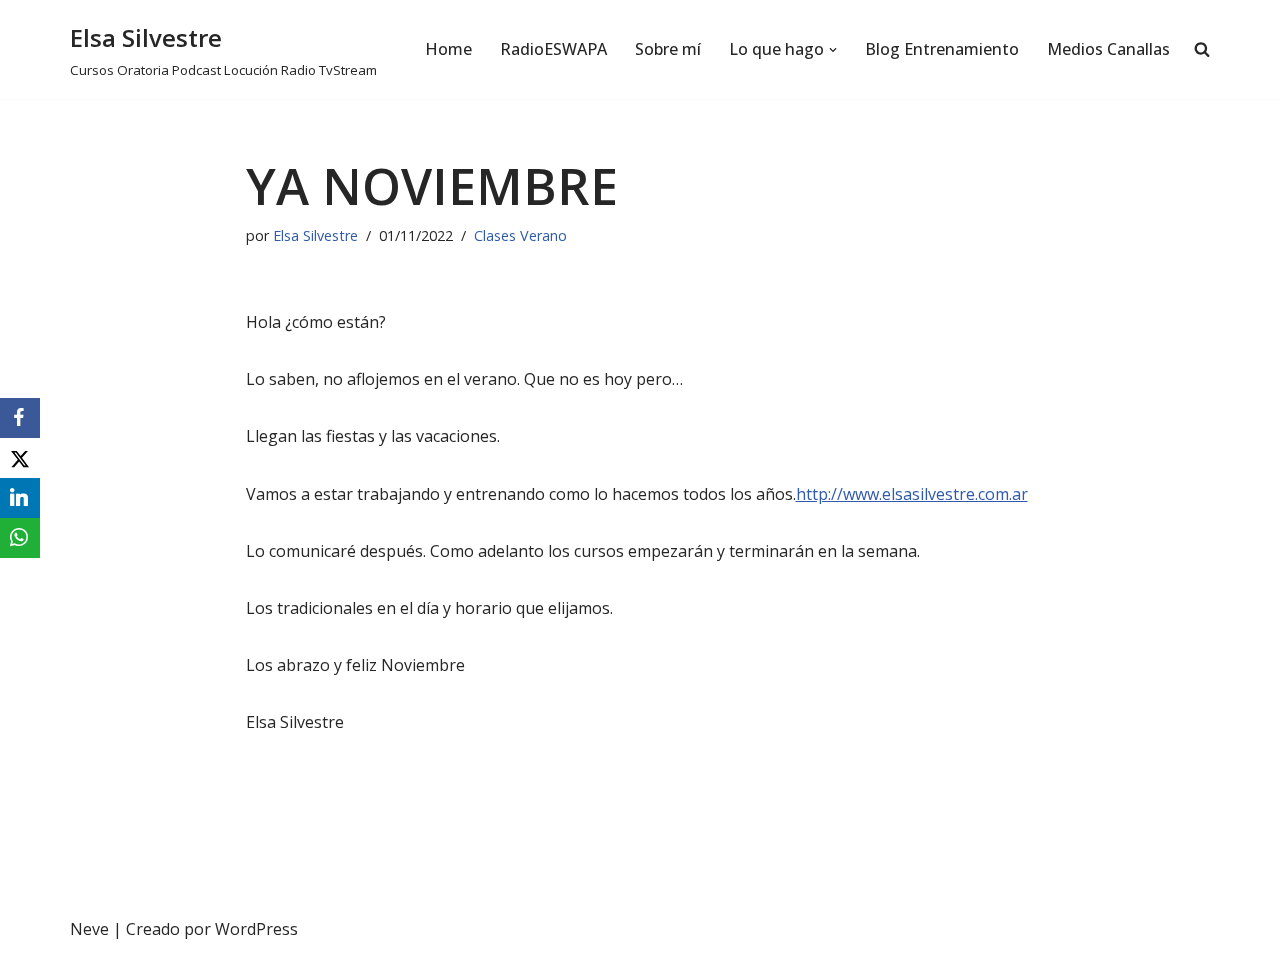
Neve (89, 929)
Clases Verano (520, 235)
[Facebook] (20, 418)
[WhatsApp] (20, 538)
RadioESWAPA (553, 49)
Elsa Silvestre (315, 235)
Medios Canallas (1108, 49)
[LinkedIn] (20, 498)
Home (448, 49)
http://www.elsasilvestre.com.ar (912, 494)
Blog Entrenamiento (942, 49)
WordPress (256, 929)
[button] (833, 50)
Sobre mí (668, 49)
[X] (20, 458)
